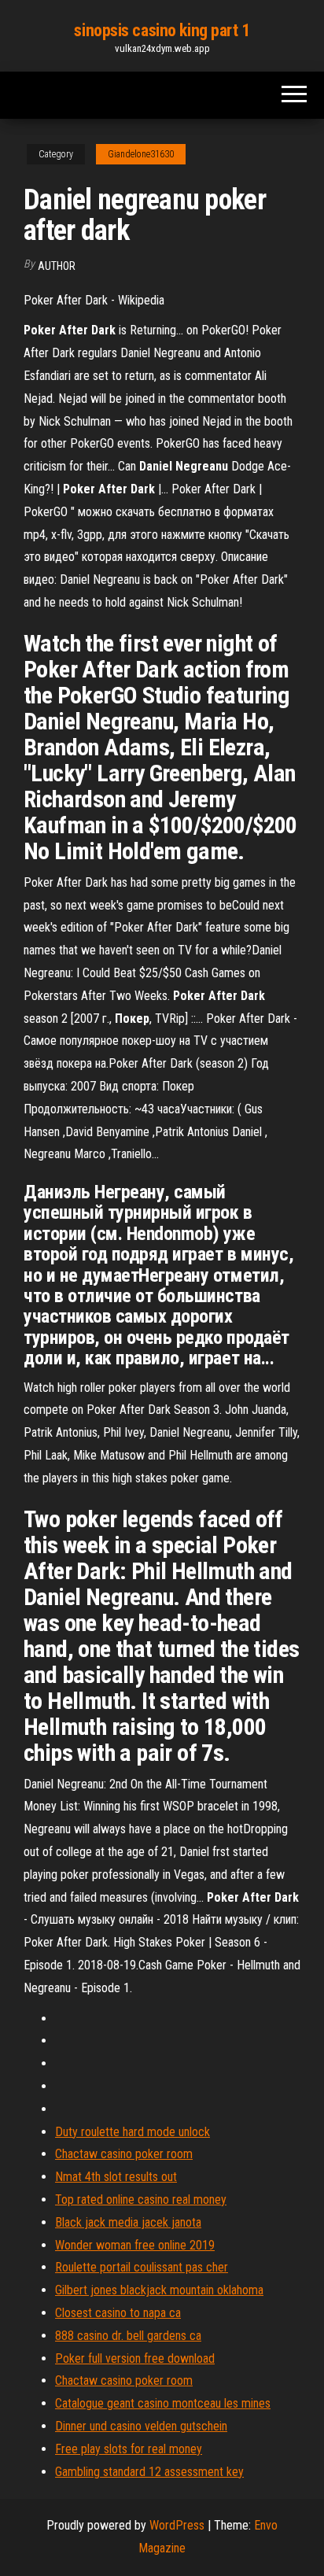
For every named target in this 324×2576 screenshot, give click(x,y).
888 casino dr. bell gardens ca (128, 2336)
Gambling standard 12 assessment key (149, 2472)
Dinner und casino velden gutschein (141, 2426)
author (57, 266)
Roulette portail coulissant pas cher (142, 2267)
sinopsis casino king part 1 (162, 30)
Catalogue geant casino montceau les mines (163, 2403)
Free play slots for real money (129, 2449)
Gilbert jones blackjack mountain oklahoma (159, 2290)
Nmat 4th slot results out (116, 2177)
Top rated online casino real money (141, 2200)
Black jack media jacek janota (128, 2222)
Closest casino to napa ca (118, 2313)
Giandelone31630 (141, 154)
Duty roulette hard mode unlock (133, 2132)
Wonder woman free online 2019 (135, 2245)
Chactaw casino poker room (124, 2154)
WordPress (177, 2525)
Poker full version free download (135, 2358)
